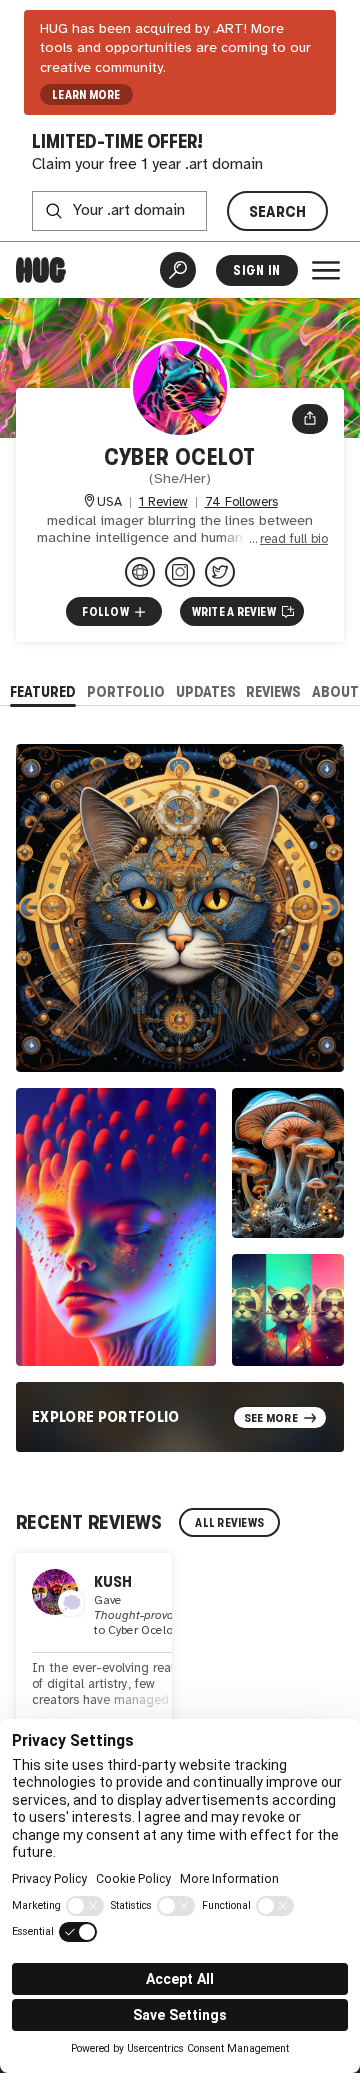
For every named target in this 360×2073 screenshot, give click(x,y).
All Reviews (229, 1523)
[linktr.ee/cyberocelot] (140, 572)
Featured (43, 691)
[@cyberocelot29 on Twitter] (220, 572)
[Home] (41, 270)
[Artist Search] (178, 270)
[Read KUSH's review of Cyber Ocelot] (94, 1651)
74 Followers (241, 502)
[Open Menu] (326, 270)
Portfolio (126, 691)
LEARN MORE (86, 95)
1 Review (163, 502)
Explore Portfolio (105, 1416)
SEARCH (278, 211)
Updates (206, 691)
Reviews (273, 691)
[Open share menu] (310, 419)
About (335, 691)
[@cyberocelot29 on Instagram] (180, 572)
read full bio (294, 539)
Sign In (256, 270)
